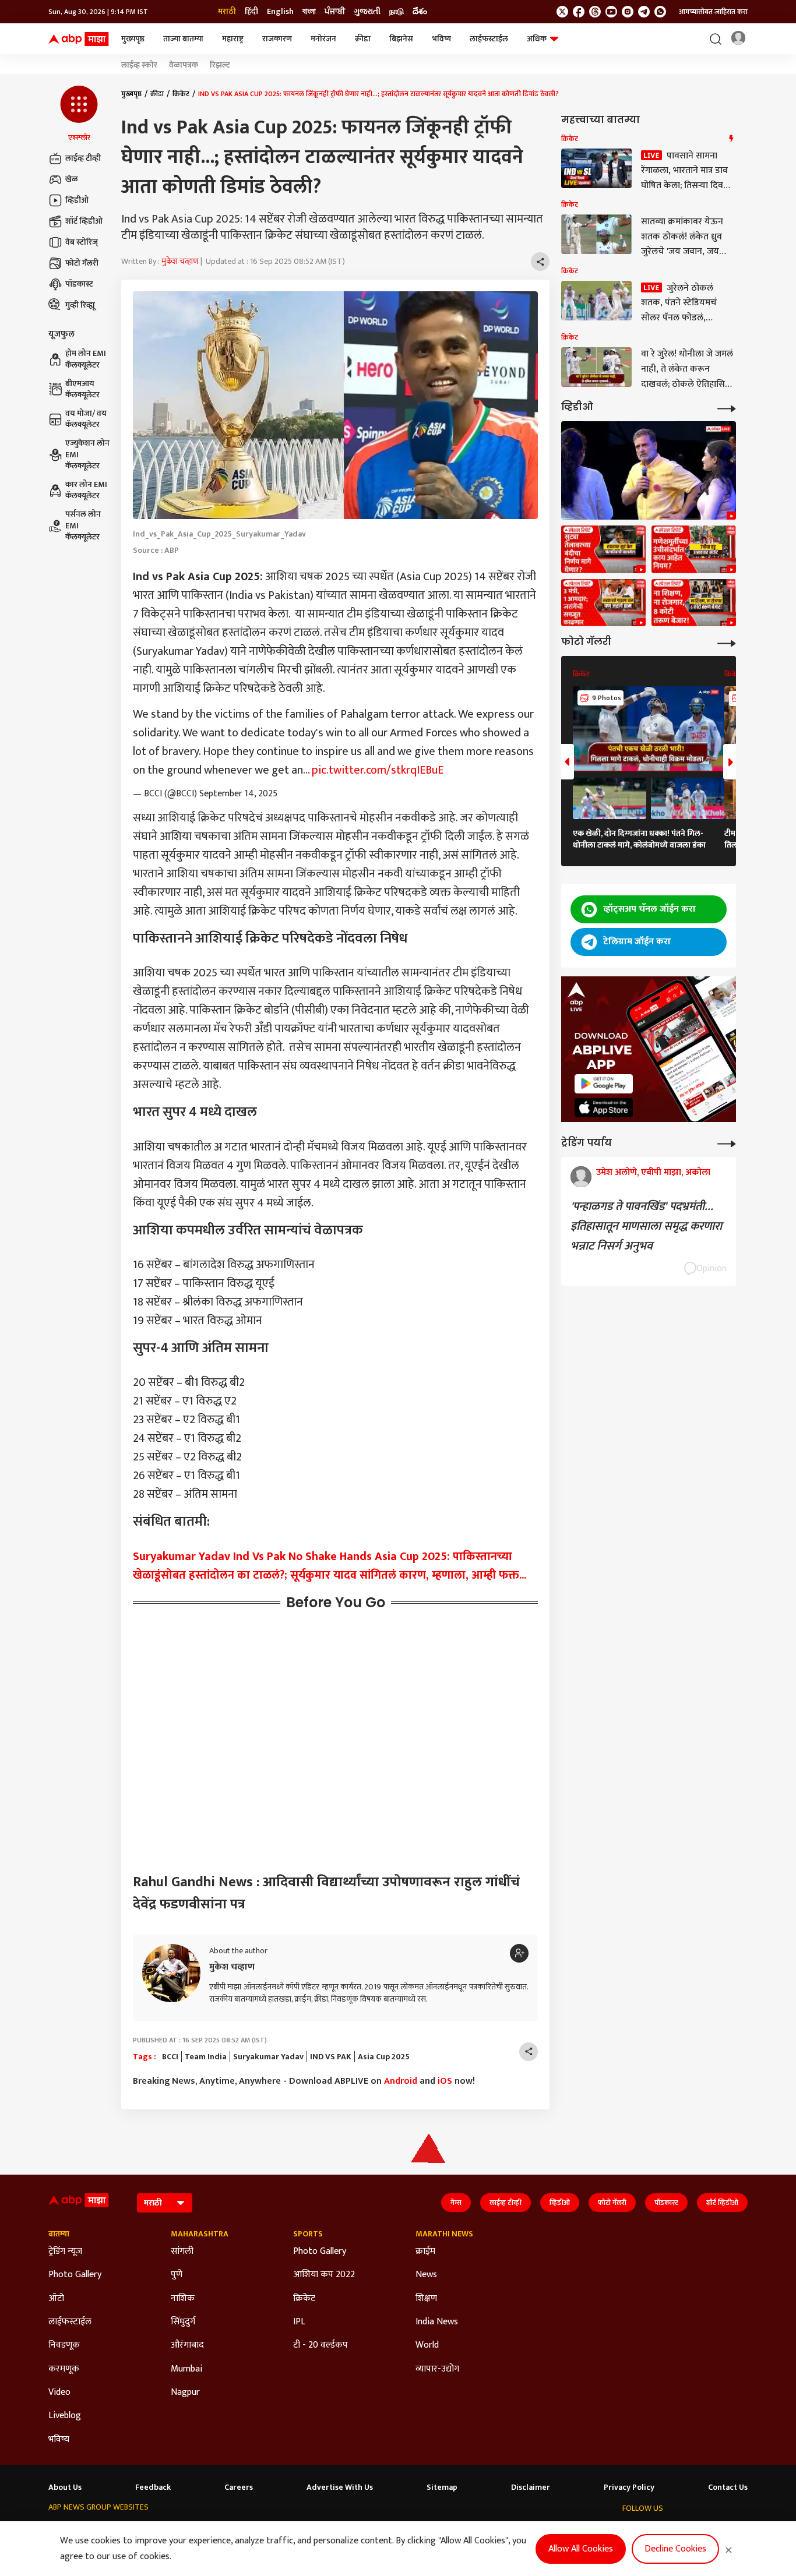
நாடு (397, 12)
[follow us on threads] (595, 12)
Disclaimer (531, 2487)
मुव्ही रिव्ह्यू (80, 305)
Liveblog (65, 2416)
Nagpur (185, 2392)
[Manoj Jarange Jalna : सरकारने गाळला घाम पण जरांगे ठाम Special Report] (603, 603)
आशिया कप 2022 (324, 2275)
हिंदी (251, 12)
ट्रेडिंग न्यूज (65, 2252)
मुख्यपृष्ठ (133, 39)
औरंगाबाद (187, 2345)
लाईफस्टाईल (489, 39)
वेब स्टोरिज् (82, 242)
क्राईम (425, 2252)
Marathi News (444, 2234)
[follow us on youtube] (611, 12)
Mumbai (186, 2369)
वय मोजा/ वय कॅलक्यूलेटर (86, 419)
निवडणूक (64, 2345)
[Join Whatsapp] (660, 12)
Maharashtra (200, 2234)
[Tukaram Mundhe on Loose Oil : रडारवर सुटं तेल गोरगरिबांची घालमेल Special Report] (603, 549)
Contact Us (728, 2487)
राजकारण (277, 39)
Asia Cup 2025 (384, 2057)
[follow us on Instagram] (628, 12)
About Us (65, 2487)
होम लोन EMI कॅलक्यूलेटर (86, 360)
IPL (299, 2322)
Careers (239, 2487)
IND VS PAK (331, 2057)
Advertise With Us (340, 2487)
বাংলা (309, 12)
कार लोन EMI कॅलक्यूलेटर (86, 490)
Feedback (153, 2487)
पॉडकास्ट (79, 284)
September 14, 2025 (238, 794)
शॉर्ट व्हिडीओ (84, 221)
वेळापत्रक (184, 65)
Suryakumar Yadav (268, 2057)
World (427, 2345)
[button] (79, 114)
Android (401, 2081)
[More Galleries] (727, 642)
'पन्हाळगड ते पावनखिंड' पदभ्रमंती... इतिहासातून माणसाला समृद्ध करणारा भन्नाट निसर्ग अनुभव (646, 1226)
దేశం (420, 12)
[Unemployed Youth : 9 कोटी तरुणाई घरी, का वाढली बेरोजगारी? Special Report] (694, 603)
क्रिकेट (181, 94)
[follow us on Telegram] (644, 12)
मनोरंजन (323, 39)
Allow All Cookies (581, 2549)
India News (437, 2322)
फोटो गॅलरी (82, 263)
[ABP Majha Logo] (79, 39)
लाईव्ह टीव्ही (83, 158)
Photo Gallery (75, 2275)
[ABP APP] (604, 1084)
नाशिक (183, 2299)
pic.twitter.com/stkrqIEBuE (378, 770)
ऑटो (56, 2299)
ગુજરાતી (367, 12)
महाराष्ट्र (233, 39)
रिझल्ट (220, 65)
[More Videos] (727, 407)
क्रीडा (363, 39)
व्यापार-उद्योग (437, 2369)
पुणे (177, 2275)
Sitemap (442, 2487)
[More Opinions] (727, 1143)
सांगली (182, 2252)
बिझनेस (401, 39)
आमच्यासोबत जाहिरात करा (713, 12)
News (426, 2275)
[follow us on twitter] (562, 12)
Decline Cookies (675, 2549)
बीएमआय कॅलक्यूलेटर (82, 389)
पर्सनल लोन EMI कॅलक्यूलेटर (83, 526)
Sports (308, 2234)
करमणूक (64, 2369)
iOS (445, 2081)
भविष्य (441, 39)
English (280, 12)
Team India (206, 2057)
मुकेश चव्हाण (180, 261)
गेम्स (456, 2203)
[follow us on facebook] (579, 12)
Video (59, 2392)
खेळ (72, 179)
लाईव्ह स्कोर (139, 65)
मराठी (227, 12)
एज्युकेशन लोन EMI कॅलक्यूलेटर (87, 455)
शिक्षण (426, 2299)
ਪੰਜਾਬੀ (335, 12)
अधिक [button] (537, 39)
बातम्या (59, 2234)
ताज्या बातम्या (183, 39)
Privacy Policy (629, 2487)
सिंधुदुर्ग (183, 2322)
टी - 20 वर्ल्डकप (320, 2345)
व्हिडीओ (77, 200)
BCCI (170, 2057)
